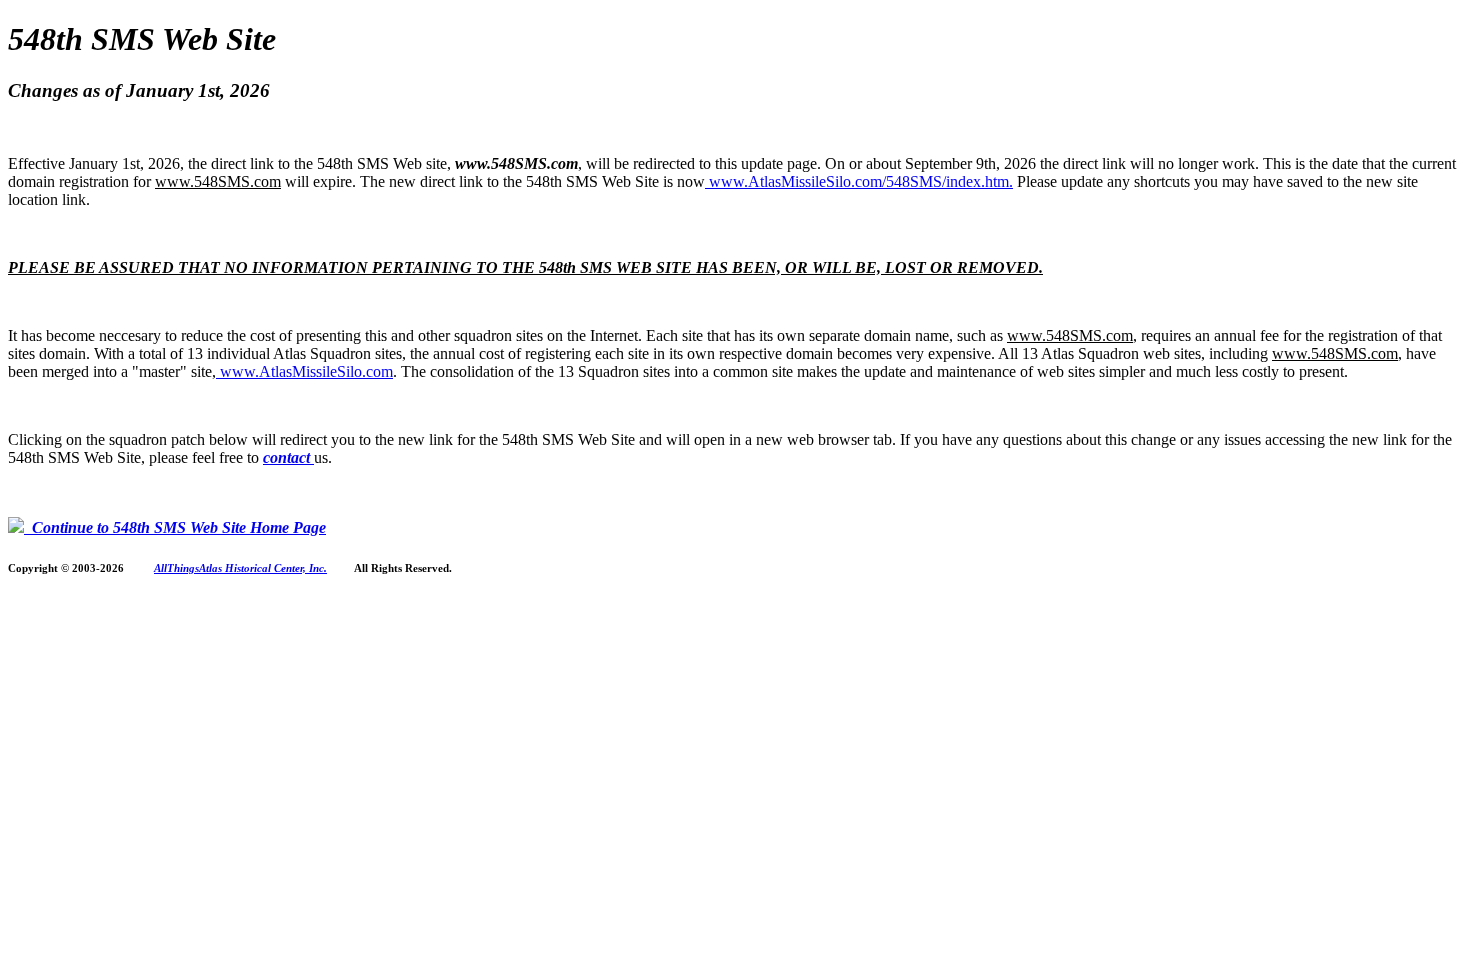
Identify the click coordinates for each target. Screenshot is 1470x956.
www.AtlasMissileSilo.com (304, 371)
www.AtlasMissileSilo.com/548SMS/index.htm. (859, 181)
